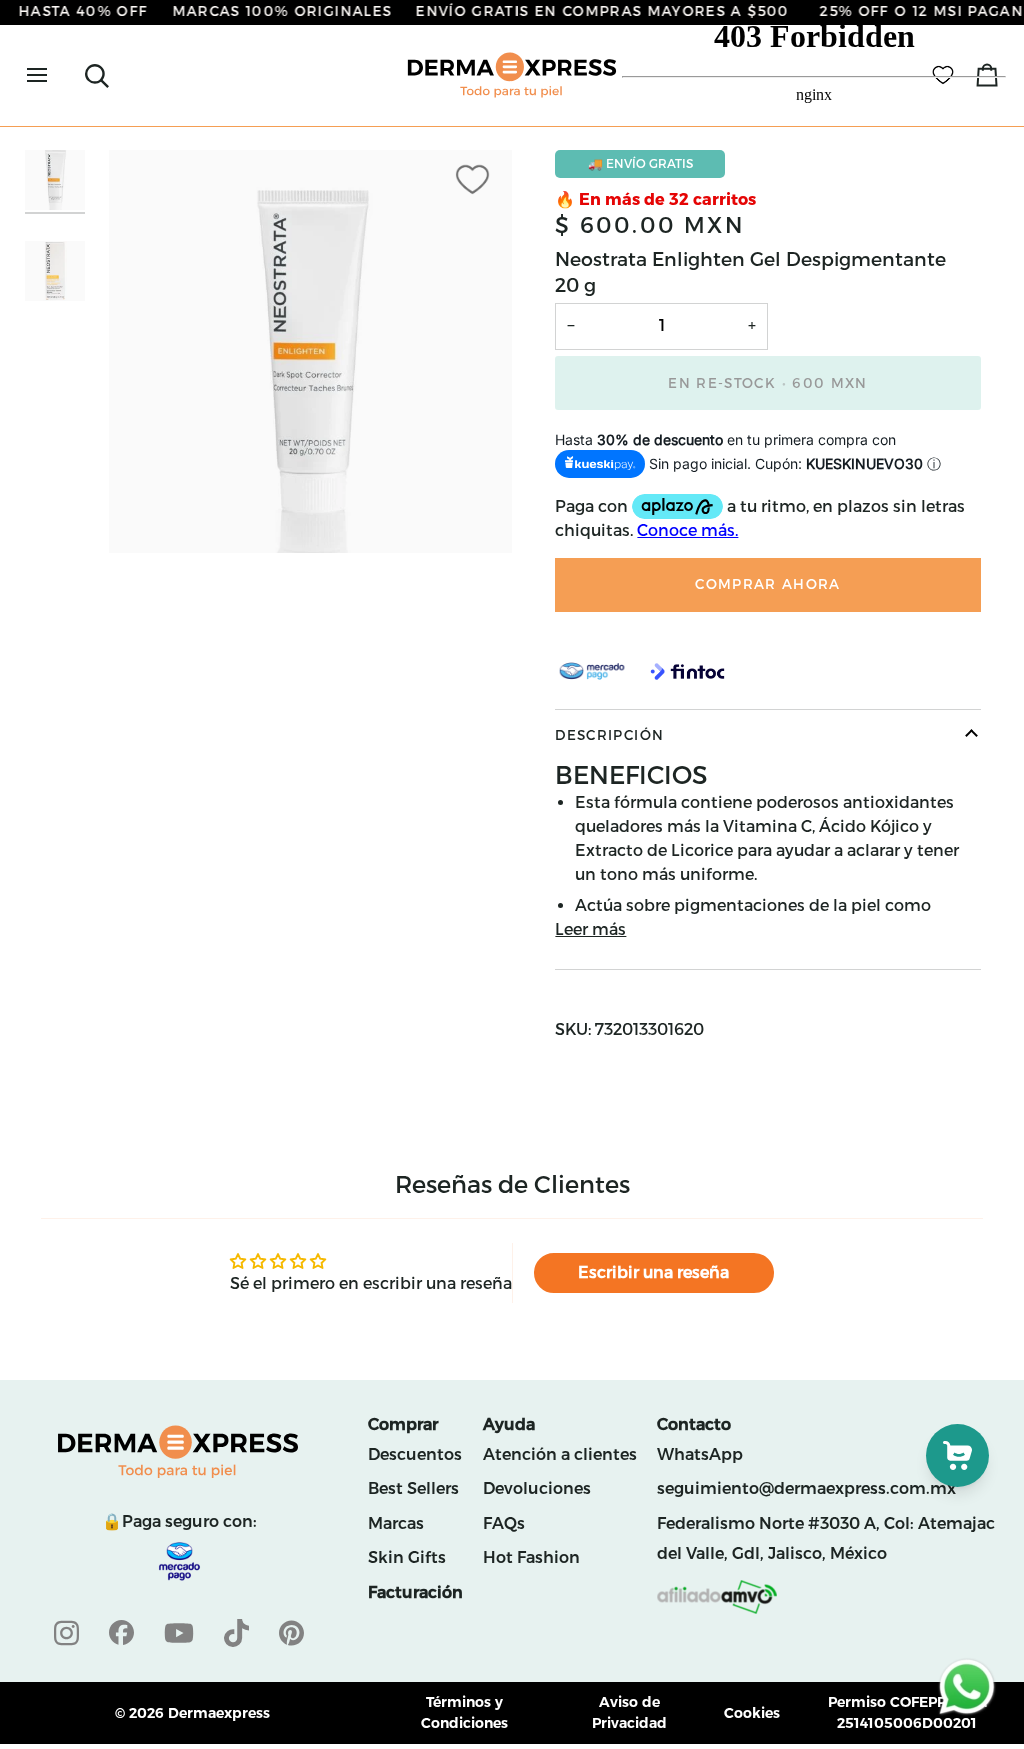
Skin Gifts (407, 1557)
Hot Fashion (531, 1557)
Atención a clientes (560, 1454)
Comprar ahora (768, 584)
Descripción (609, 735)
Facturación (415, 1592)
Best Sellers (413, 1488)
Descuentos (415, 1454)
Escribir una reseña (653, 1272)
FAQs (504, 1523)
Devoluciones (537, 1488)
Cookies (752, 1713)
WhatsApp (700, 1454)
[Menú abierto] (55, 75)
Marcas (396, 1523)
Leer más (590, 929)
